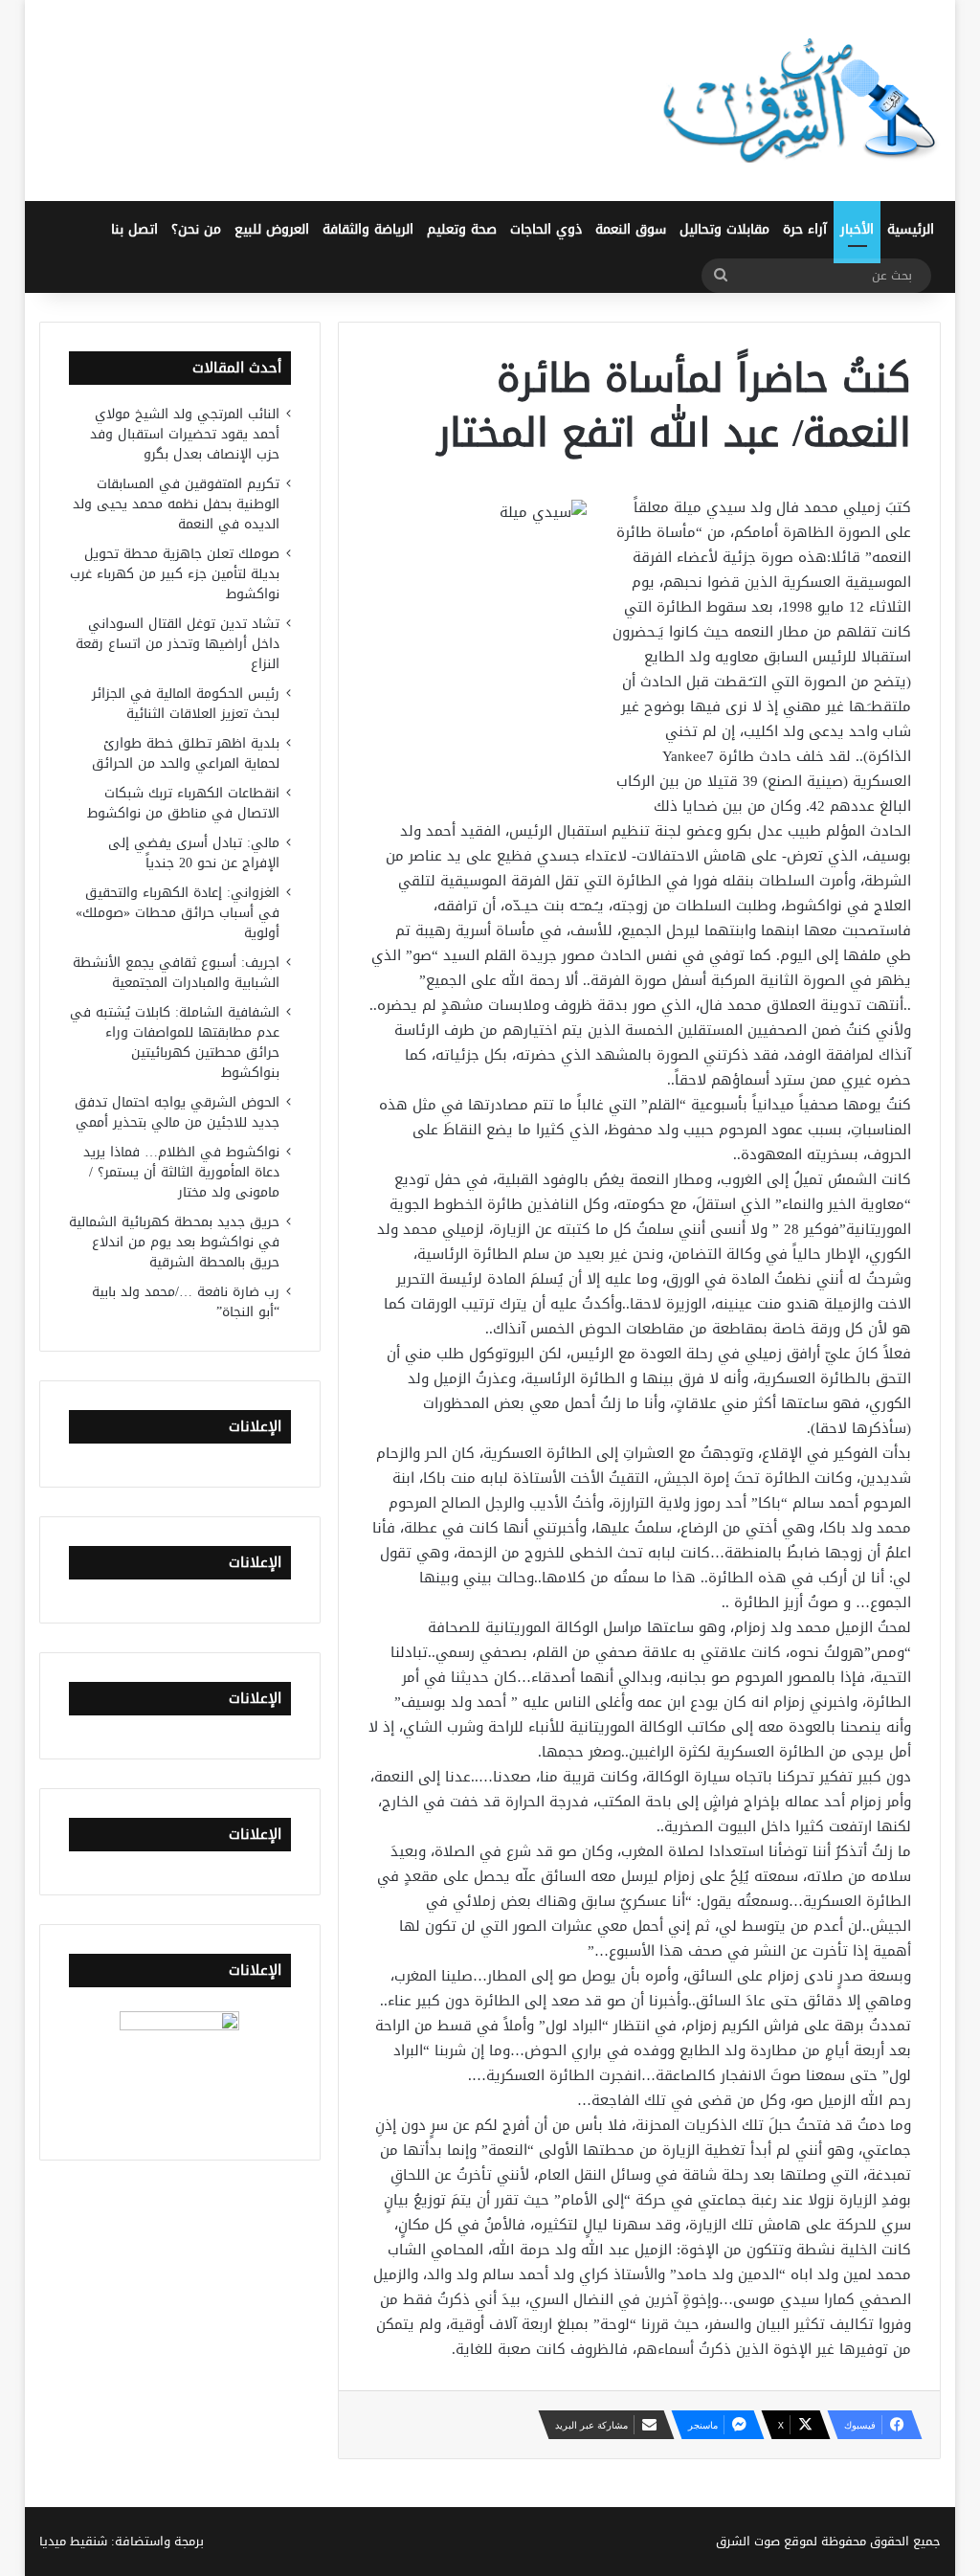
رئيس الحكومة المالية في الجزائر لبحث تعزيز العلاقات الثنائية (186, 704)
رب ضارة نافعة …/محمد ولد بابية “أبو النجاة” (186, 1302)
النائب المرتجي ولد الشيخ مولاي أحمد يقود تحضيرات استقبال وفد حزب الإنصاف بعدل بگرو (185, 434)
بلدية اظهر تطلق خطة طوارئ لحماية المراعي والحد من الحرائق (186, 753)
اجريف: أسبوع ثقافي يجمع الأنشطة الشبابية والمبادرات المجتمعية (176, 973)
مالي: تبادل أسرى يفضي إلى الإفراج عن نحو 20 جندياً (194, 853)
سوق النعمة (631, 229)
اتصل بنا (134, 229)
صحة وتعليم (462, 229)
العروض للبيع (272, 229)
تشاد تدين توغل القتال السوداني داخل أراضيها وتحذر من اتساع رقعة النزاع (178, 644)
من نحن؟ (196, 229)
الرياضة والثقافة (368, 229)
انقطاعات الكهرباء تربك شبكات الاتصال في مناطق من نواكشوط (183, 803)
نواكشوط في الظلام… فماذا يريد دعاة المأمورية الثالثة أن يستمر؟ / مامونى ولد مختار (181, 1172)
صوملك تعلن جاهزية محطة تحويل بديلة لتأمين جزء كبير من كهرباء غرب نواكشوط (175, 574)
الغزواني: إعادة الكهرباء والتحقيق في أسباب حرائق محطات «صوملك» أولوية (178, 913)
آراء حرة (805, 229)
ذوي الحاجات (546, 229)
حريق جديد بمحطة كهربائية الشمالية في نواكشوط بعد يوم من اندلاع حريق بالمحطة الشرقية (174, 1242)
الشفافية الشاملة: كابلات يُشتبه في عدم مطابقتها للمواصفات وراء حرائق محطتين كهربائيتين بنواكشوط (175, 1042)
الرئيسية (911, 229)
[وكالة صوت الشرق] (800, 101)
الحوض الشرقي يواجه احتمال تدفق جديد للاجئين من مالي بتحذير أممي (177, 1112)
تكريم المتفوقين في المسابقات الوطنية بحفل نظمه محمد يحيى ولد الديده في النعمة (176, 504)
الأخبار (857, 229)
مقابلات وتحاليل (724, 229)
